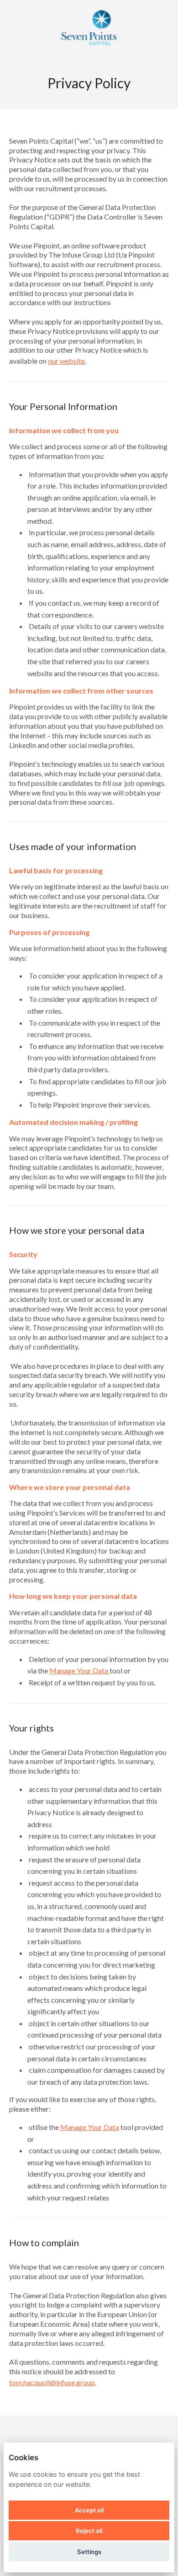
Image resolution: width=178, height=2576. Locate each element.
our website (66, 361)
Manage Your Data (79, 1670)
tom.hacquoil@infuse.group (52, 2382)
